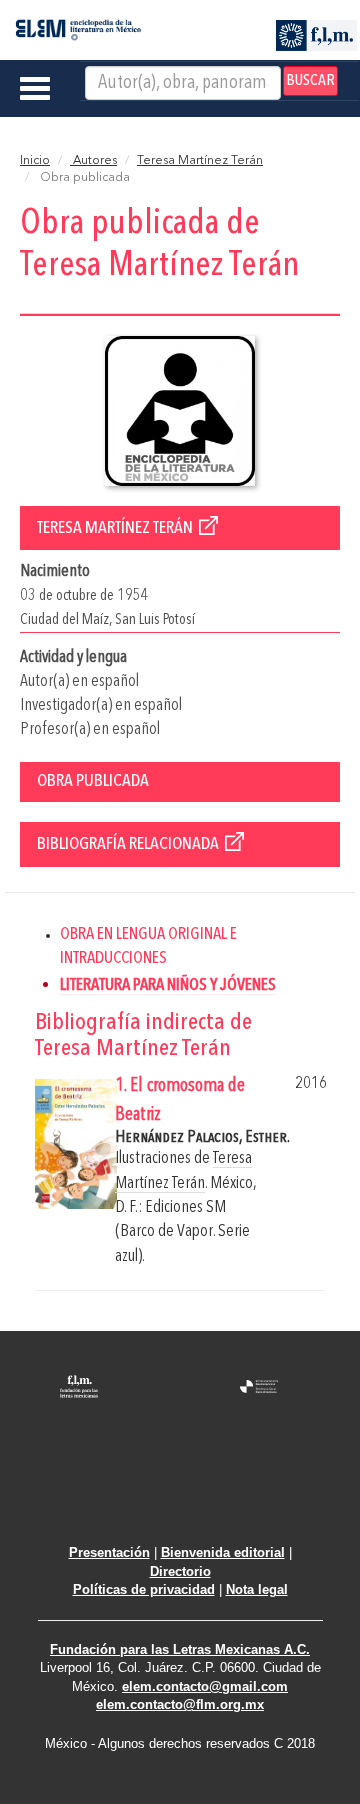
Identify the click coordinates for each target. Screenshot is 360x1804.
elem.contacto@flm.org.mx (180, 1704)
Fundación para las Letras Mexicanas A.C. (180, 1649)
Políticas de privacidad (144, 1589)
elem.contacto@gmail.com (205, 1686)
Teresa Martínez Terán (200, 161)
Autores (93, 161)
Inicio (35, 161)
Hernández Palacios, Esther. (202, 1137)
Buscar (310, 81)
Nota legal (257, 1589)
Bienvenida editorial (223, 1552)
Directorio (180, 1571)
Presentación (109, 1552)
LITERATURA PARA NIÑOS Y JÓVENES (168, 985)
